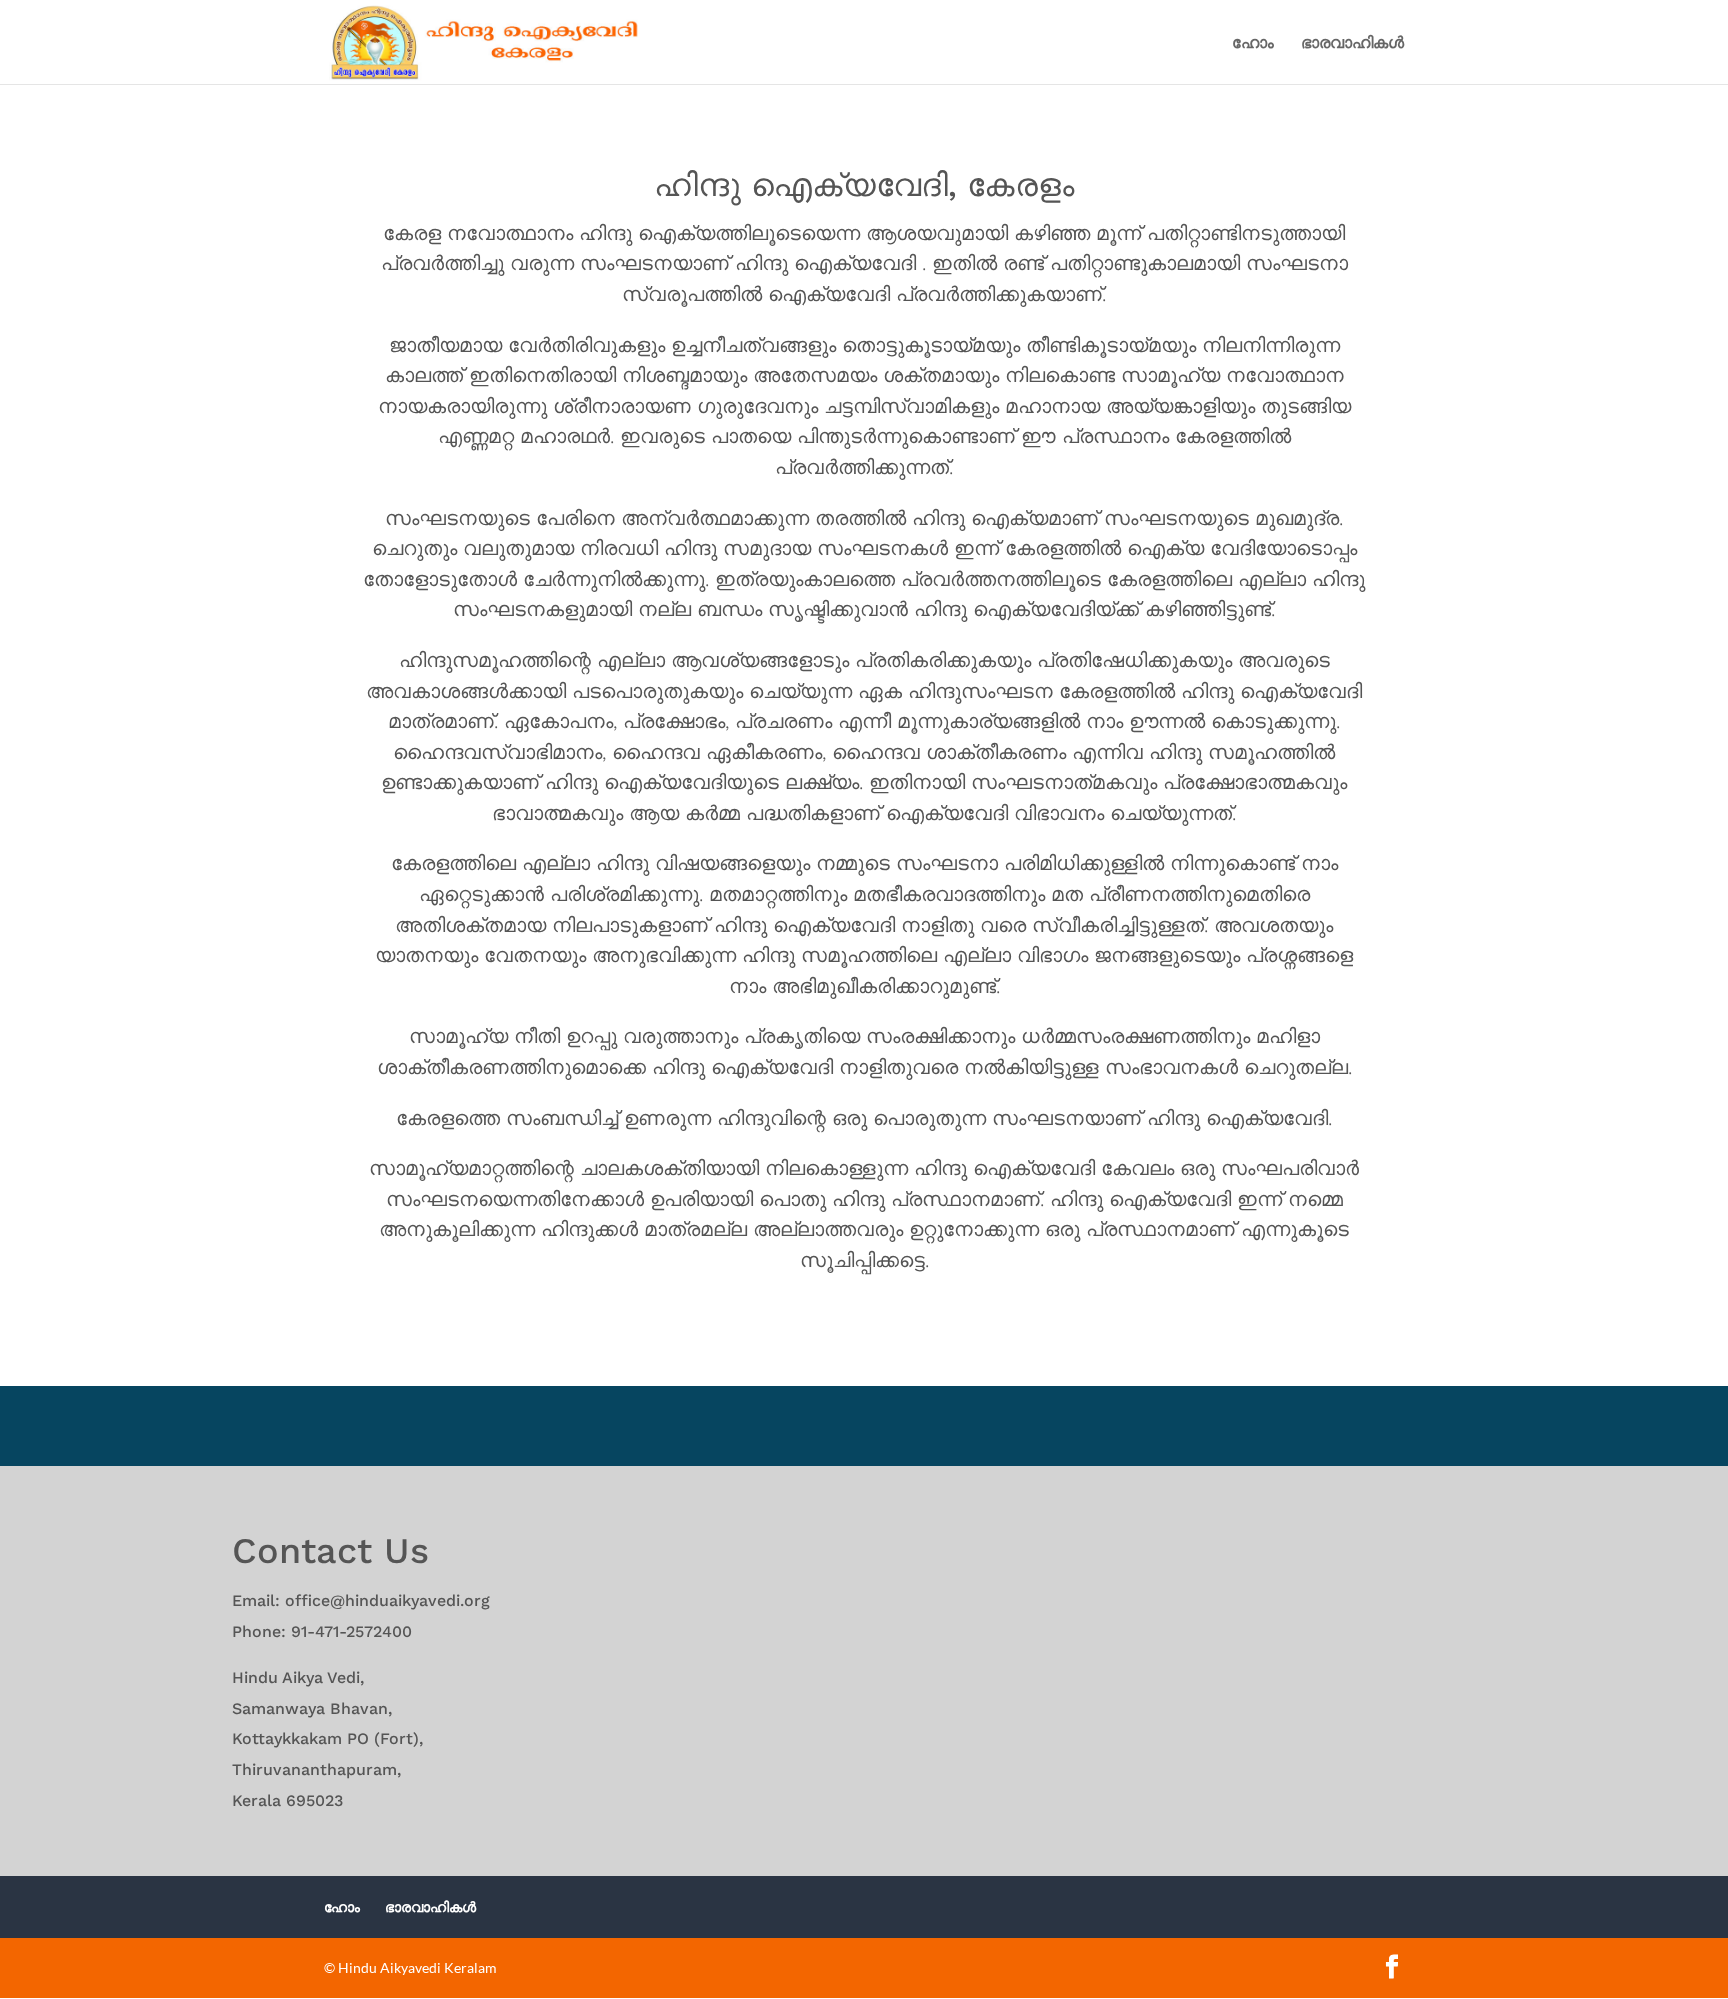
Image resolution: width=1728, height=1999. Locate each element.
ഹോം (1253, 43)
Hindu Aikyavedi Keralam (417, 1967)
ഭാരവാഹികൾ (1352, 43)
